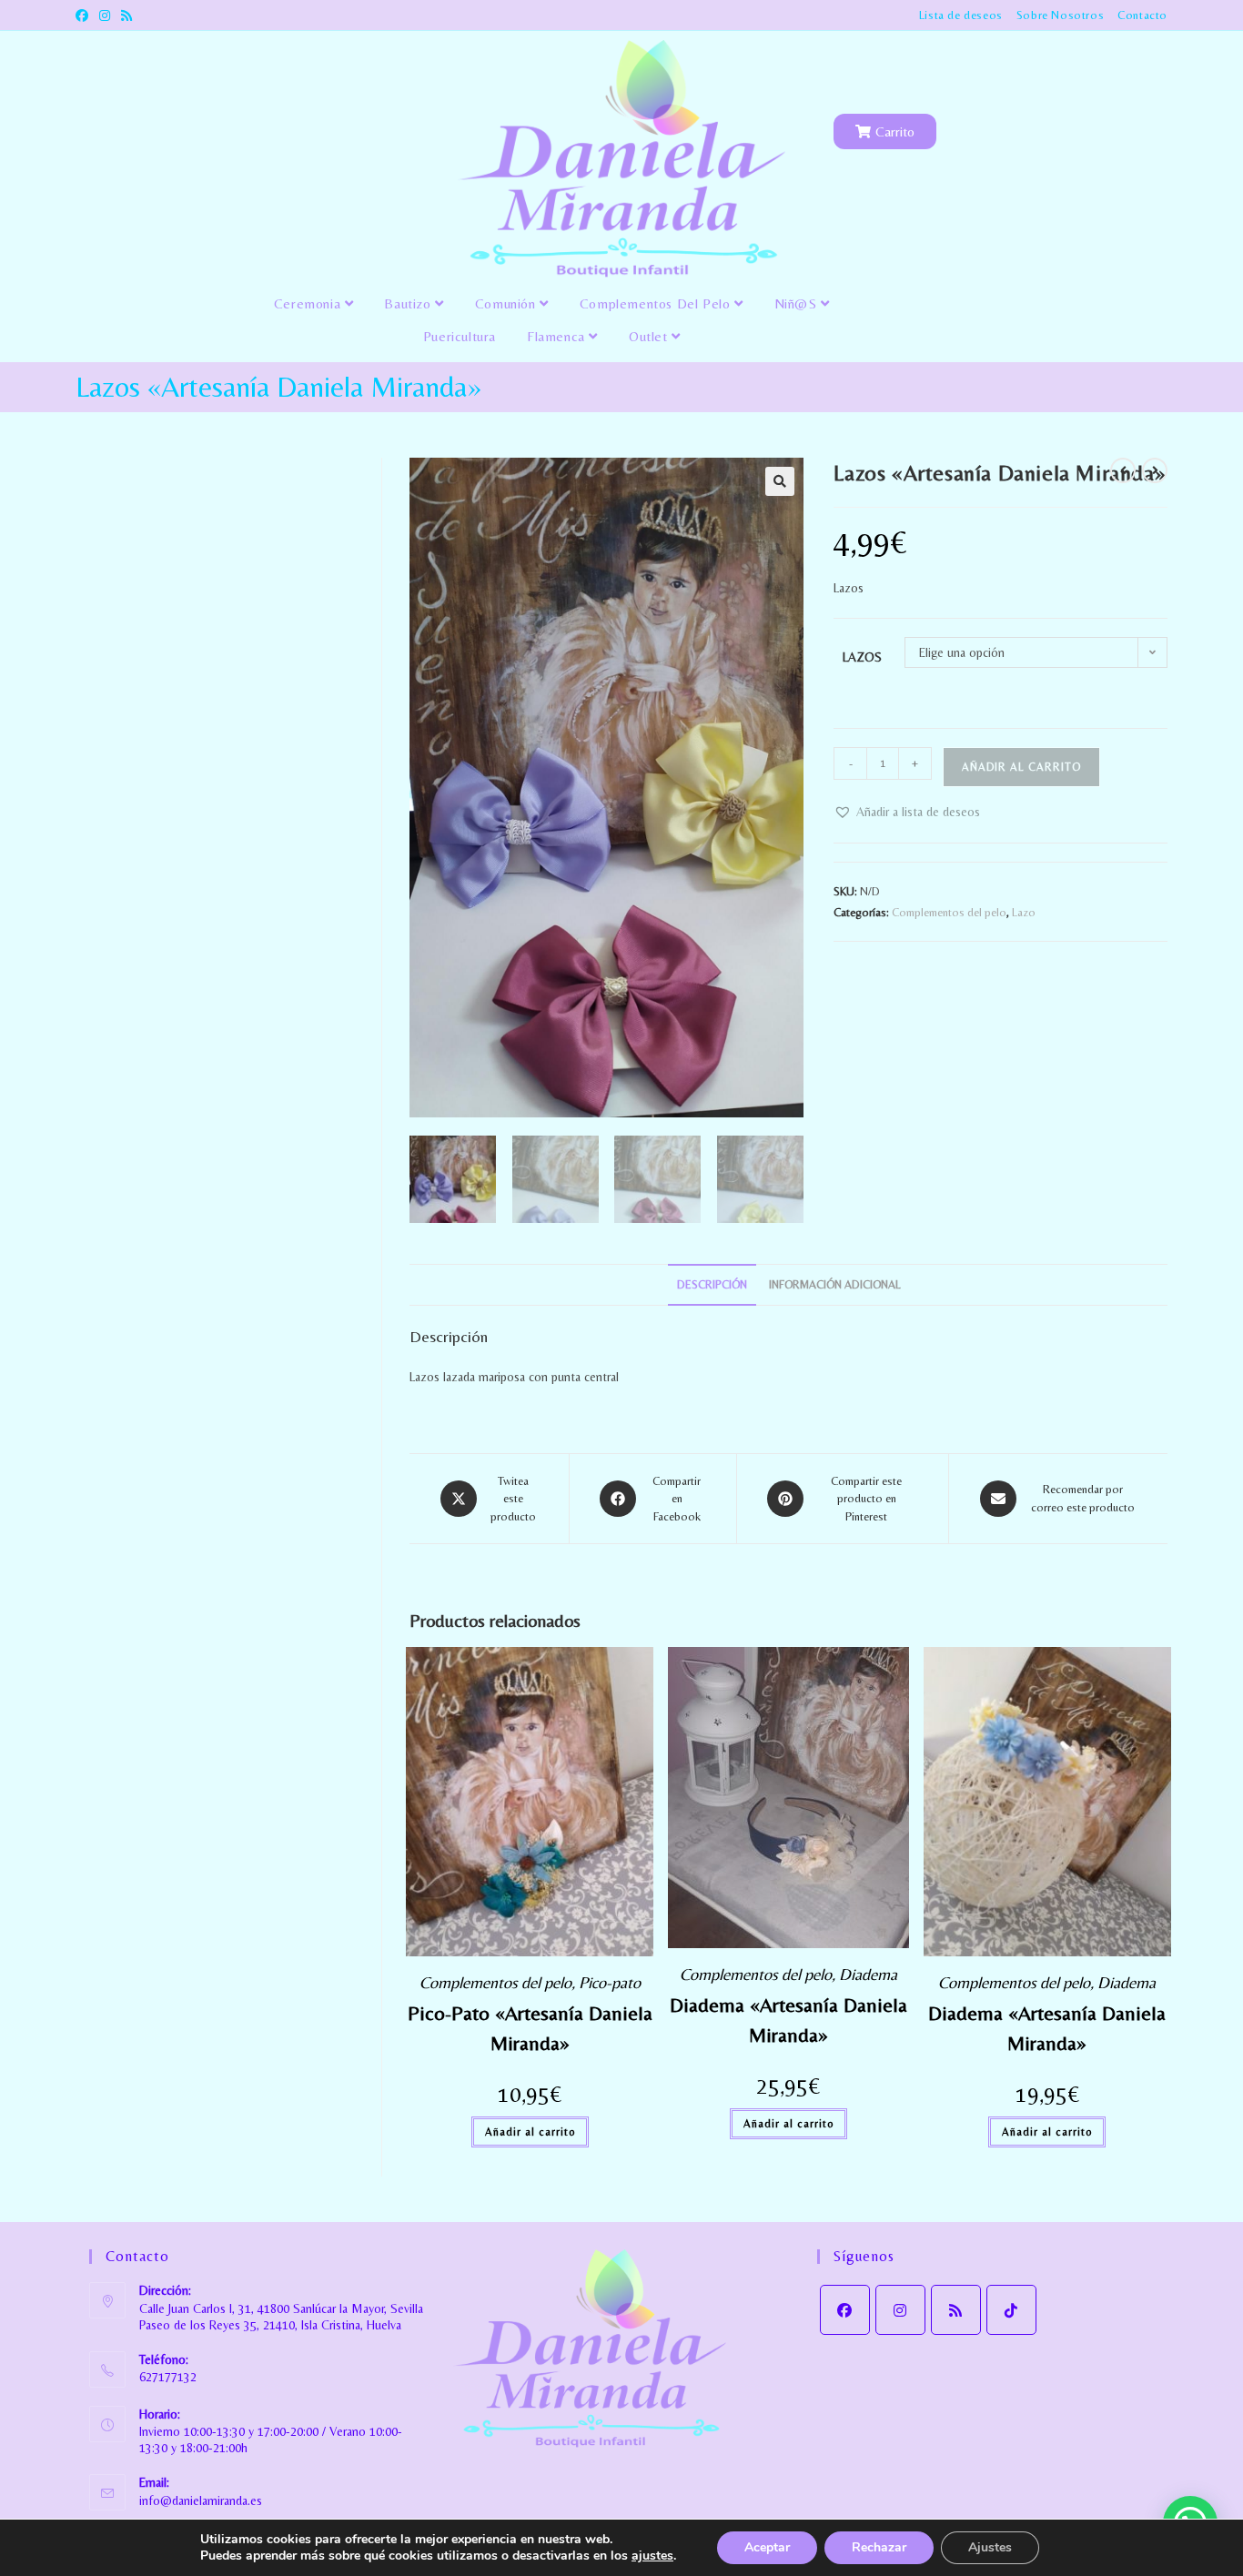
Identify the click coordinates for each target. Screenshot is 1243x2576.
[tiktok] (1011, 2310)
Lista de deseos (961, 15)
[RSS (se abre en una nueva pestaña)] (126, 15)
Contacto (1142, 15)
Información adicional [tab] (835, 1284)
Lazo (1024, 912)
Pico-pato (610, 1982)
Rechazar (879, 2547)
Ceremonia (309, 303)
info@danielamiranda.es (201, 2500)
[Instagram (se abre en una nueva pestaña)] (105, 15)
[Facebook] (845, 2310)
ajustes (652, 2556)
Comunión (507, 303)
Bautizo (409, 303)
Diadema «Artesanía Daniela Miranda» (788, 2020)
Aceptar (767, 2547)
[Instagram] (900, 2310)
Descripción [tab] (712, 1284)
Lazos (862, 657)
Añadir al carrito (1021, 767)
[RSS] (956, 2310)
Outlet (650, 336)
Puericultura (460, 336)
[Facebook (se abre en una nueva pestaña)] (85, 15)
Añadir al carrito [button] (530, 2132)
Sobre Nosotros (1060, 15)
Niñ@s (798, 303)
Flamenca (558, 336)
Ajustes (990, 2547)
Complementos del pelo (657, 303)
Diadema (868, 1974)
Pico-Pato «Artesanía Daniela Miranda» (530, 2028)
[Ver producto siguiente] (1155, 470)
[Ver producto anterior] (1123, 470)
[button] (780, 481)
